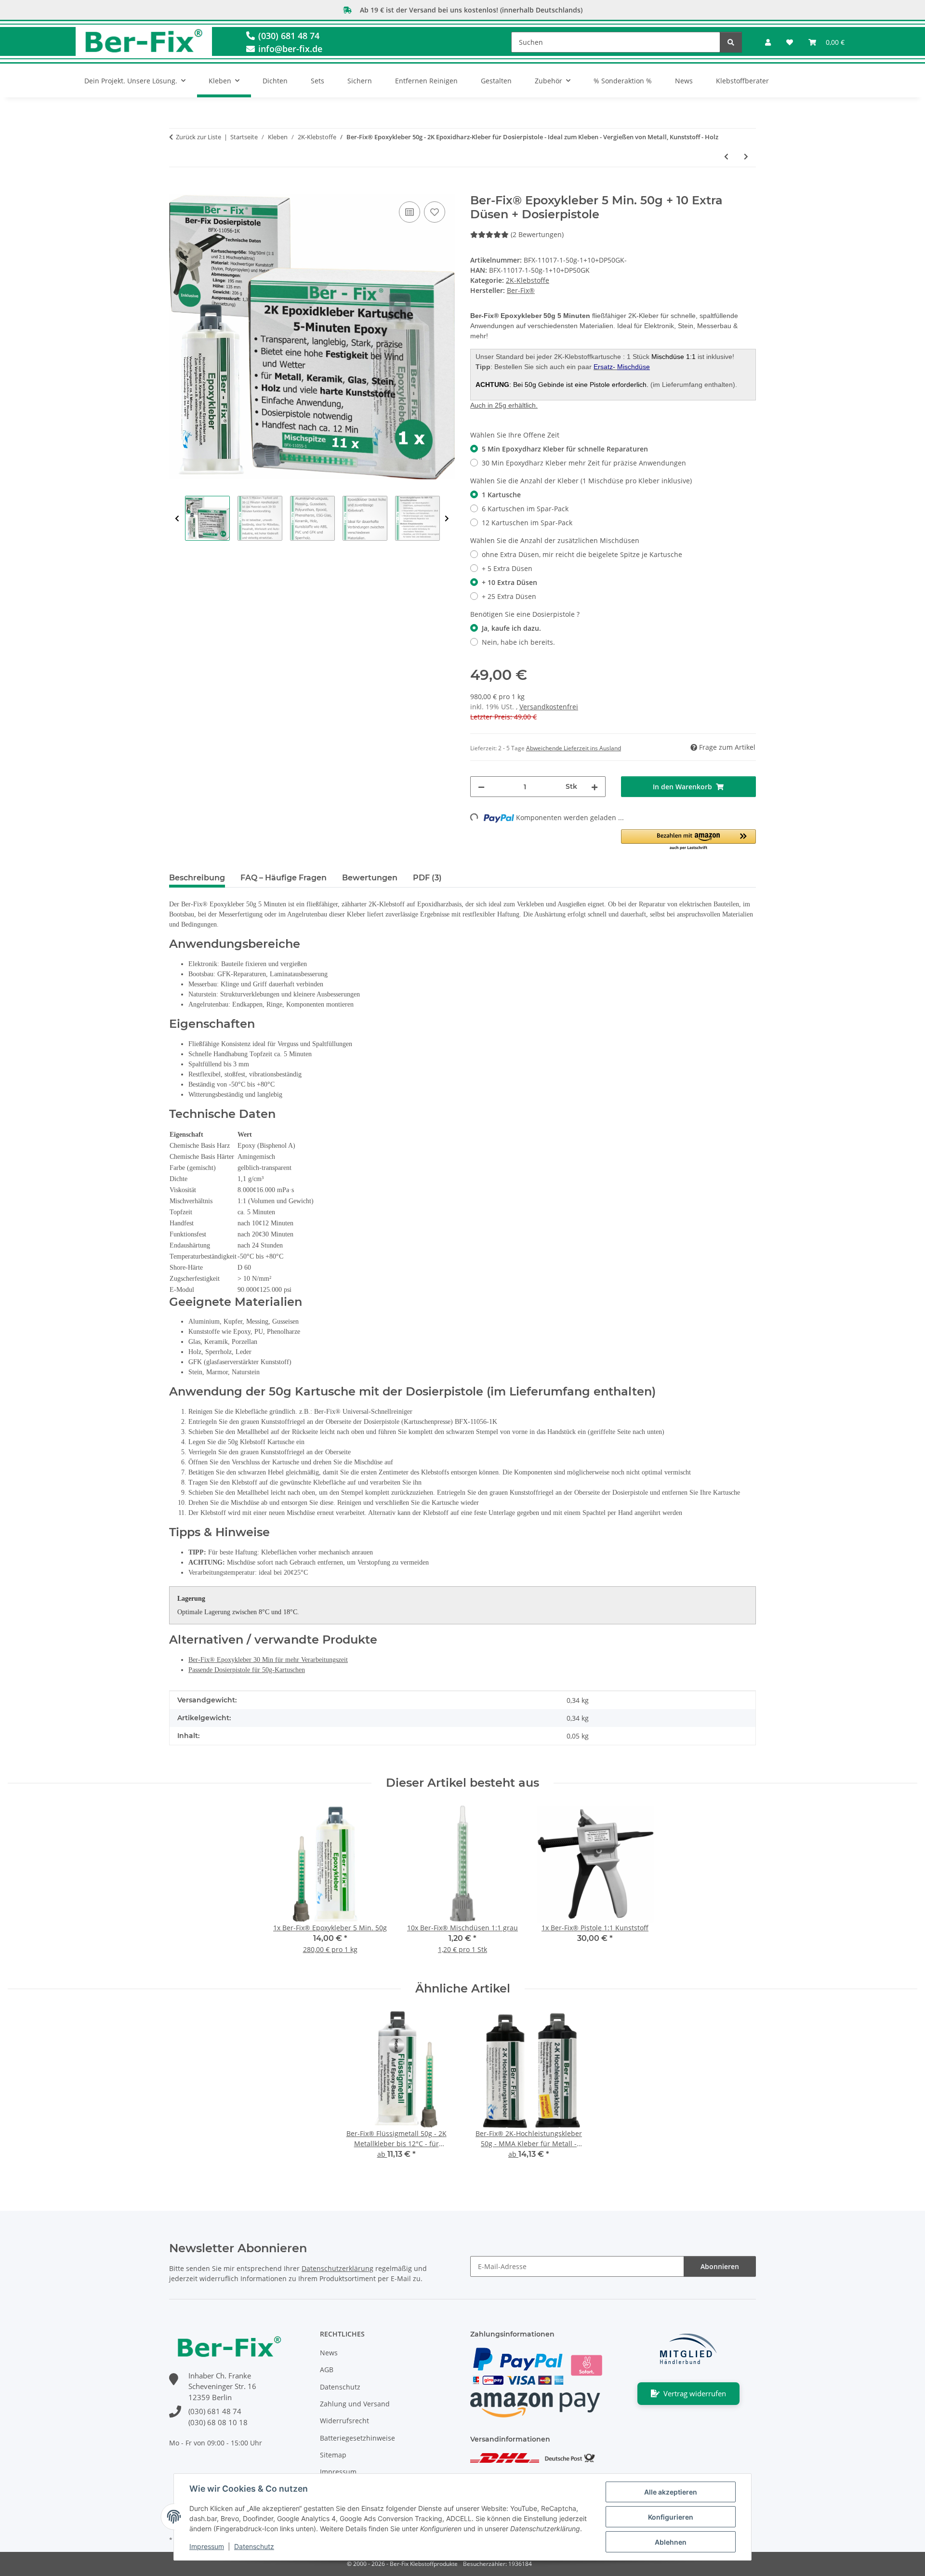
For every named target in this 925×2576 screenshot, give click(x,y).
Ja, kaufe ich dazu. (511, 628)
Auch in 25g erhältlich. (504, 405)
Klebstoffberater (742, 81)
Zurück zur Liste (198, 137)
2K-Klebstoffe (528, 280)
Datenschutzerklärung (337, 2268)
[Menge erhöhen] (595, 787)
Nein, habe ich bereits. (518, 642)
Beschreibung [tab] (197, 878)
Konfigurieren (671, 2517)
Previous (177, 519)
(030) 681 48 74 (288, 36)
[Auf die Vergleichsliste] (410, 212)
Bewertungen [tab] (370, 878)
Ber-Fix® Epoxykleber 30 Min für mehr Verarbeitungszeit (268, 1660)
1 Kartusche (501, 495)
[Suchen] (731, 42)
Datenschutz (254, 2546)
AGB (327, 2370)
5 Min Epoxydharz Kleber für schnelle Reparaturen (565, 449)
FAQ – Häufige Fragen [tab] (284, 878)
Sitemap (333, 2455)
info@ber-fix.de (289, 49)
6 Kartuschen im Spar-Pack (525, 509)
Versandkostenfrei (549, 707)
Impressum (207, 2546)
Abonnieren (720, 2266)
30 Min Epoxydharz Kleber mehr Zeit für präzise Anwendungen (584, 463)
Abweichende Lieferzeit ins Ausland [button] (574, 748)
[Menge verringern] (481, 787)
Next (447, 519)
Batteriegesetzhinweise (357, 2438)
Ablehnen (671, 2542)
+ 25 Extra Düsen (509, 596)
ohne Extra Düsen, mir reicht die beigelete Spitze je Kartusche (582, 554)
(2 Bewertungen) (537, 234)
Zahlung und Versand (355, 2404)
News (684, 81)
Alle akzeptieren (671, 2492)
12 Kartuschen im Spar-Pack (527, 523)
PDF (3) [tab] (427, 878)
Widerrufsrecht (344, 2421)
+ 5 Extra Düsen (507, 568)
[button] (768, 42)
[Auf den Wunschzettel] (435, 212)
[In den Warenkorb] (177, 188)
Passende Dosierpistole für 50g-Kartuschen (247, 1670)
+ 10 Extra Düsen (509, 582)
